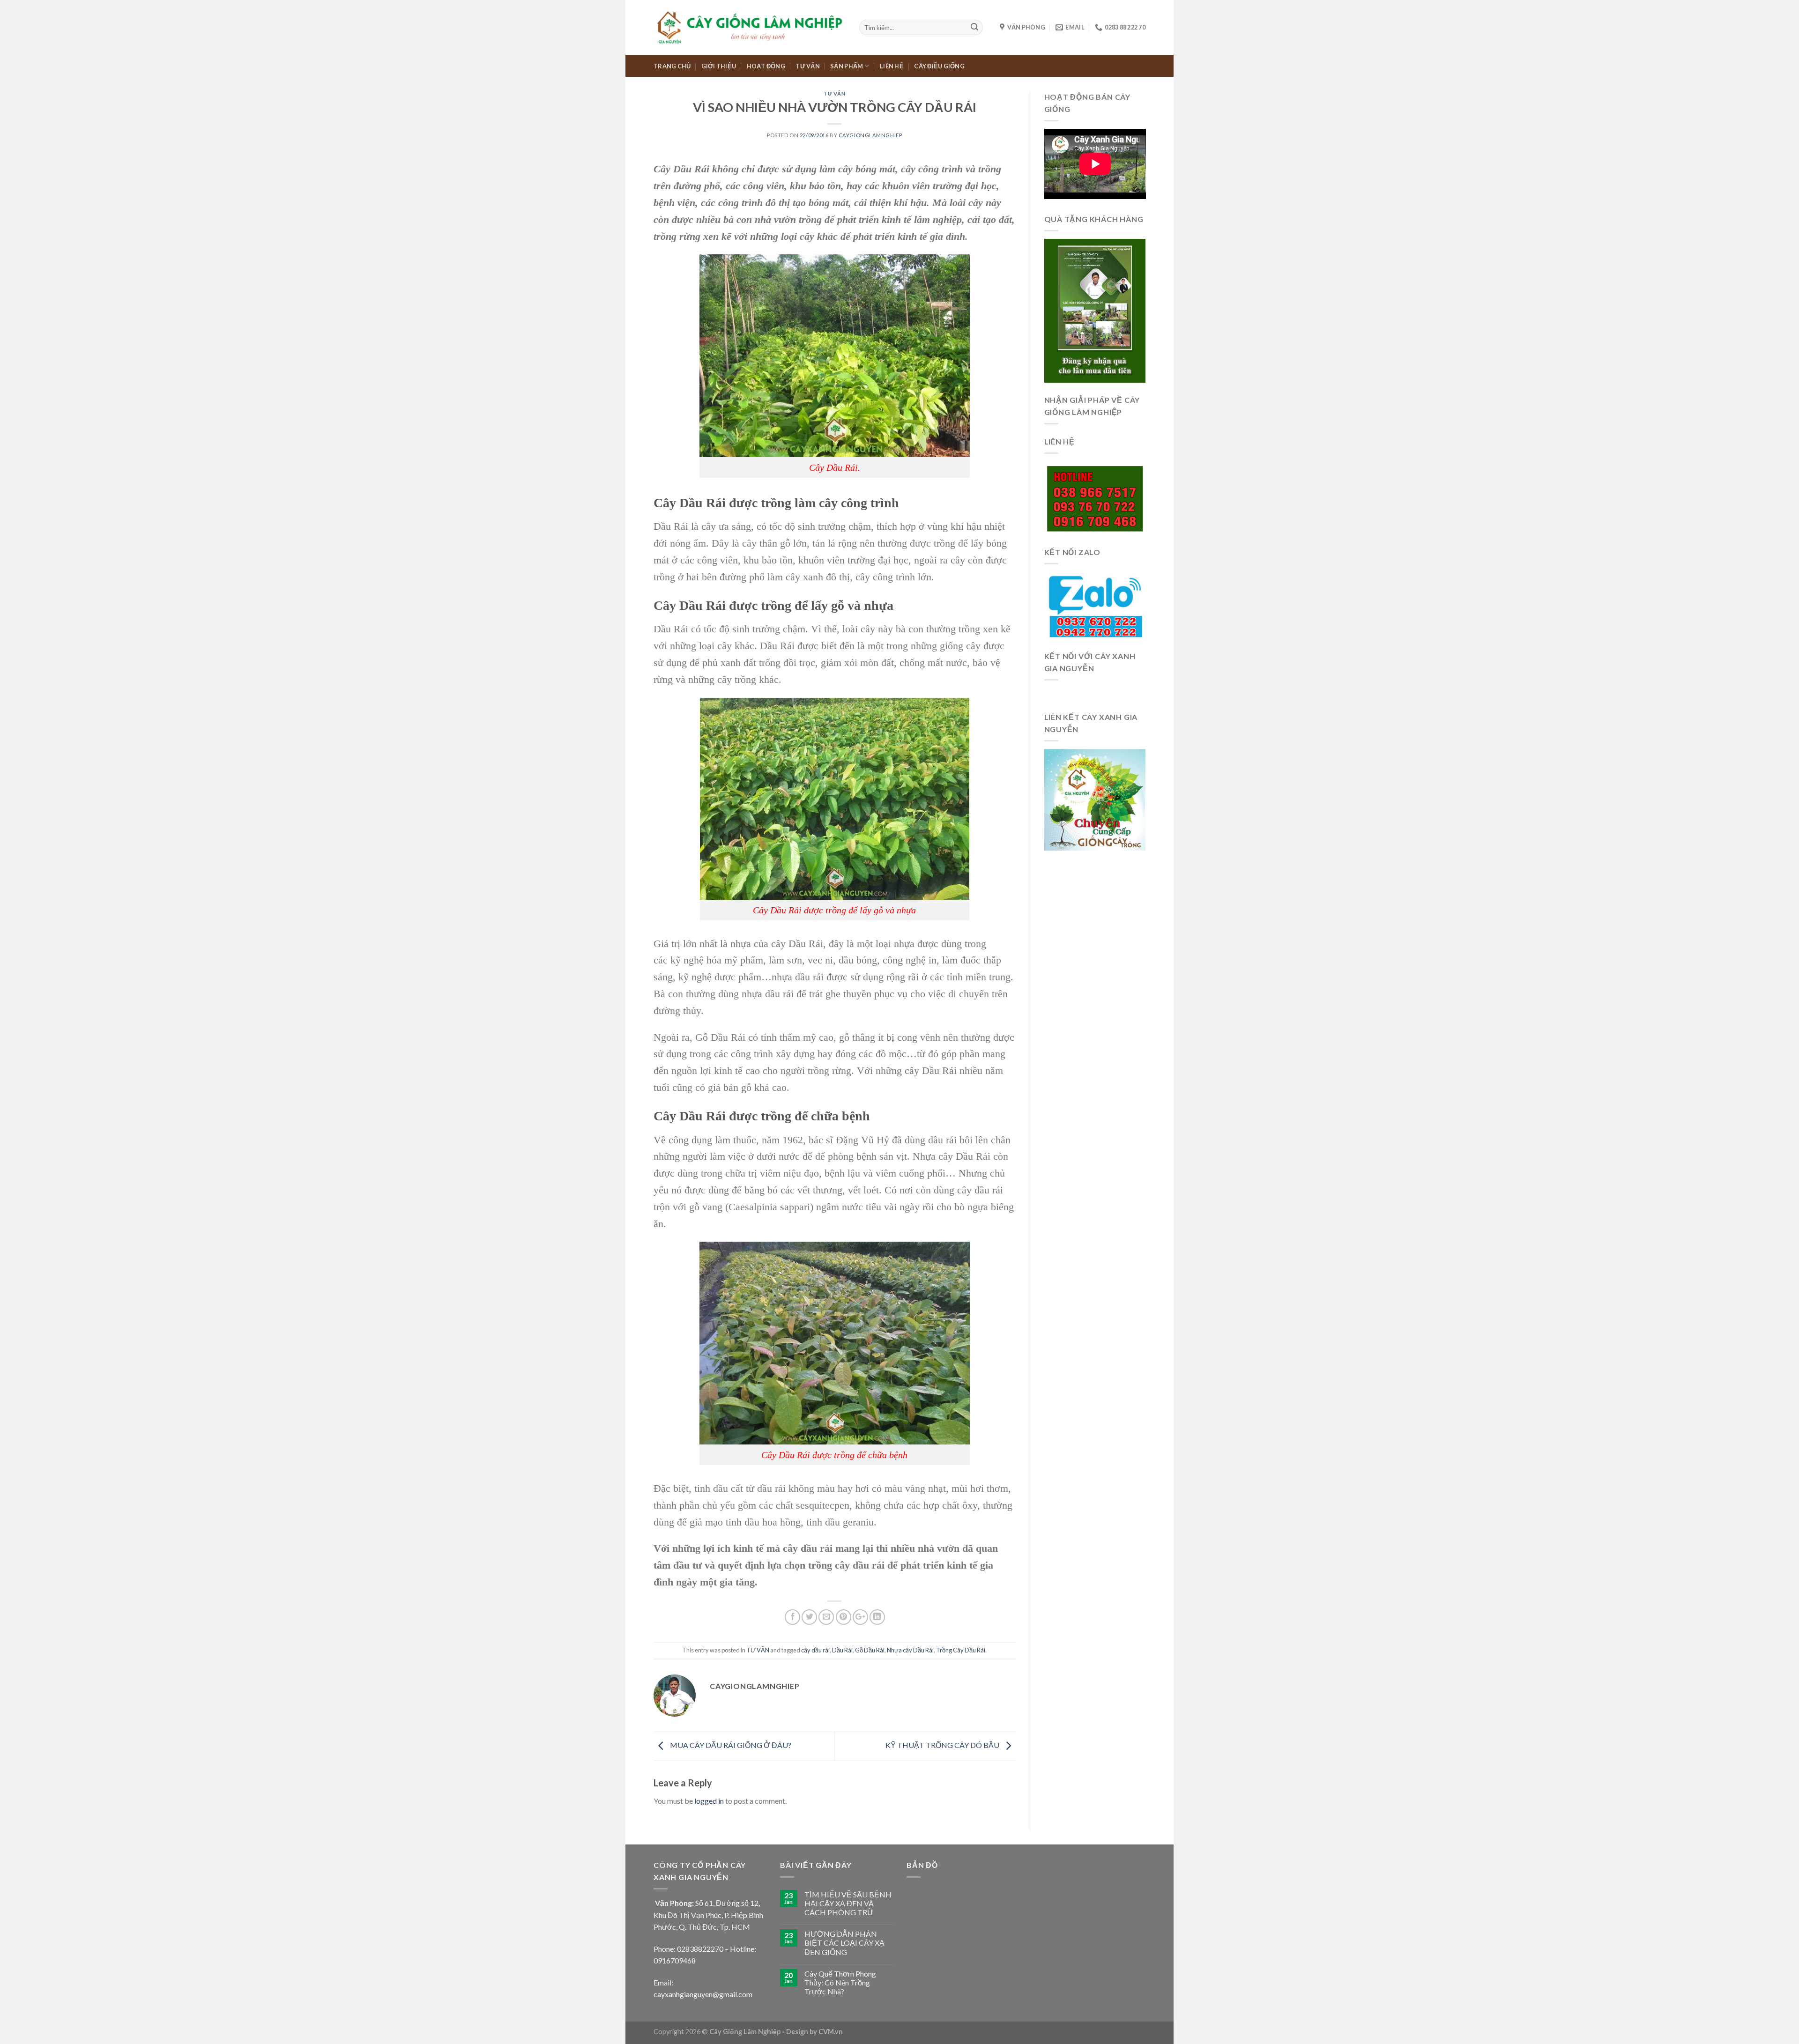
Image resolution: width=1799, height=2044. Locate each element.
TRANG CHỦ (672, 66)
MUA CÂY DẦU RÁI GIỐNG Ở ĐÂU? (730, 1745)
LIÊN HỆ (892, 66)
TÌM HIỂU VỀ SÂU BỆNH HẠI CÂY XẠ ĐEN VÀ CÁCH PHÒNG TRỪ (848, 1903)
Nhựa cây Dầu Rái (910, 1650)
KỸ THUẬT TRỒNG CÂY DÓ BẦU (943, 1745)
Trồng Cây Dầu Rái (961, 1650)
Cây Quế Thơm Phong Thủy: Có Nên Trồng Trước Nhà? (840, 1982)
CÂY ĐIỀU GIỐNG (939, 66)
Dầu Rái (842, 1650)
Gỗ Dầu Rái (870, 1650)
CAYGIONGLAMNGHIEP (870, 135)
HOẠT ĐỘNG (766, 66)
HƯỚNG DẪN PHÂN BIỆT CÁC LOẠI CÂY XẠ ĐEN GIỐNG (844, 1943)
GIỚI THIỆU (719, 66)
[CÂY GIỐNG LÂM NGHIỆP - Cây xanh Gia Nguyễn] (749, 27)
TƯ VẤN (808, 66)
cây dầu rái (815, 1650)
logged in (709, 1801)
